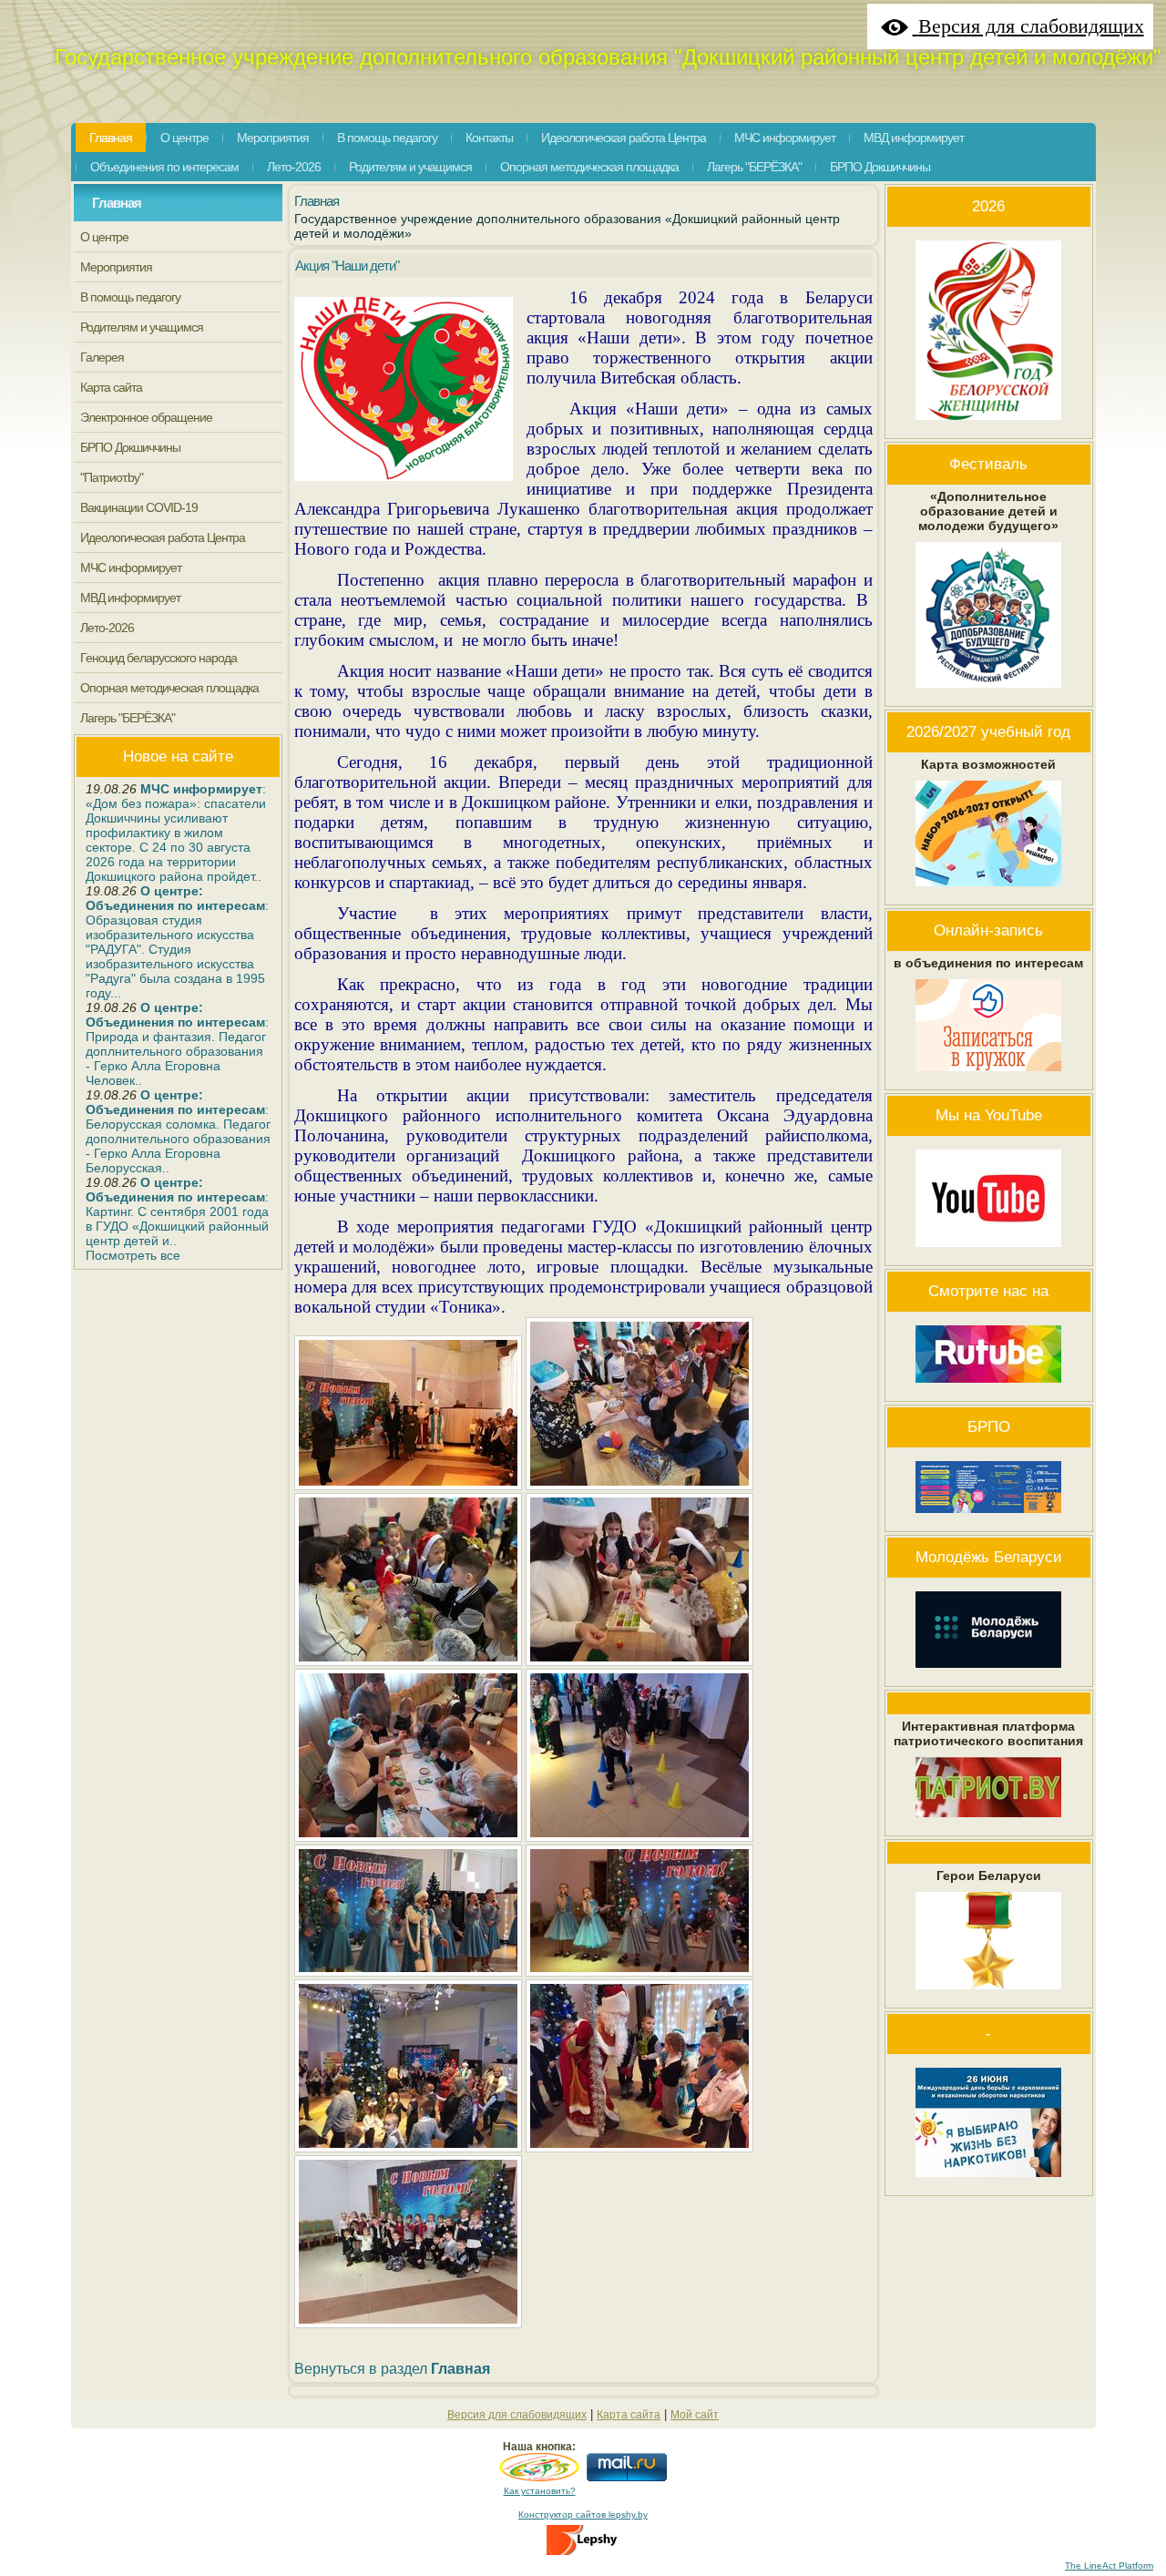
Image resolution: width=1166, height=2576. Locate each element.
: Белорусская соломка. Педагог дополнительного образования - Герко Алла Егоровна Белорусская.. (178, 1131)
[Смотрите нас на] (988, 1387)
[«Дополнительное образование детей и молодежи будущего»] (988, 692)
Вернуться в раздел (392, 2368)
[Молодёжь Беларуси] (988, 1672)
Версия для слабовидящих (517, 2415)
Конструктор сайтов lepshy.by (583, 2515)
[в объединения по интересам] (988, 1076)
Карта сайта (629, 2415)
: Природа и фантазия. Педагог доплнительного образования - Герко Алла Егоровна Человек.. (177, 1044)
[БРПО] (988, 1518)
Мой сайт (695, 2415)
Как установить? (540, 2491)
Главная (117, 203)
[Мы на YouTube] (988, 1252)
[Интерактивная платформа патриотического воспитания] (988, 1822)
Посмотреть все (133, 1255)
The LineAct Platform (1109, 2566)
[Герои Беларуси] (988, 1994)
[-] (988, 2182)
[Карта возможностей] (988, 891)
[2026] (988, 424)
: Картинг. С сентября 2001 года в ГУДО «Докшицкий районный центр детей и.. (177, 1211)
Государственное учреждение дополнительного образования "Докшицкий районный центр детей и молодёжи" (608, 57)
